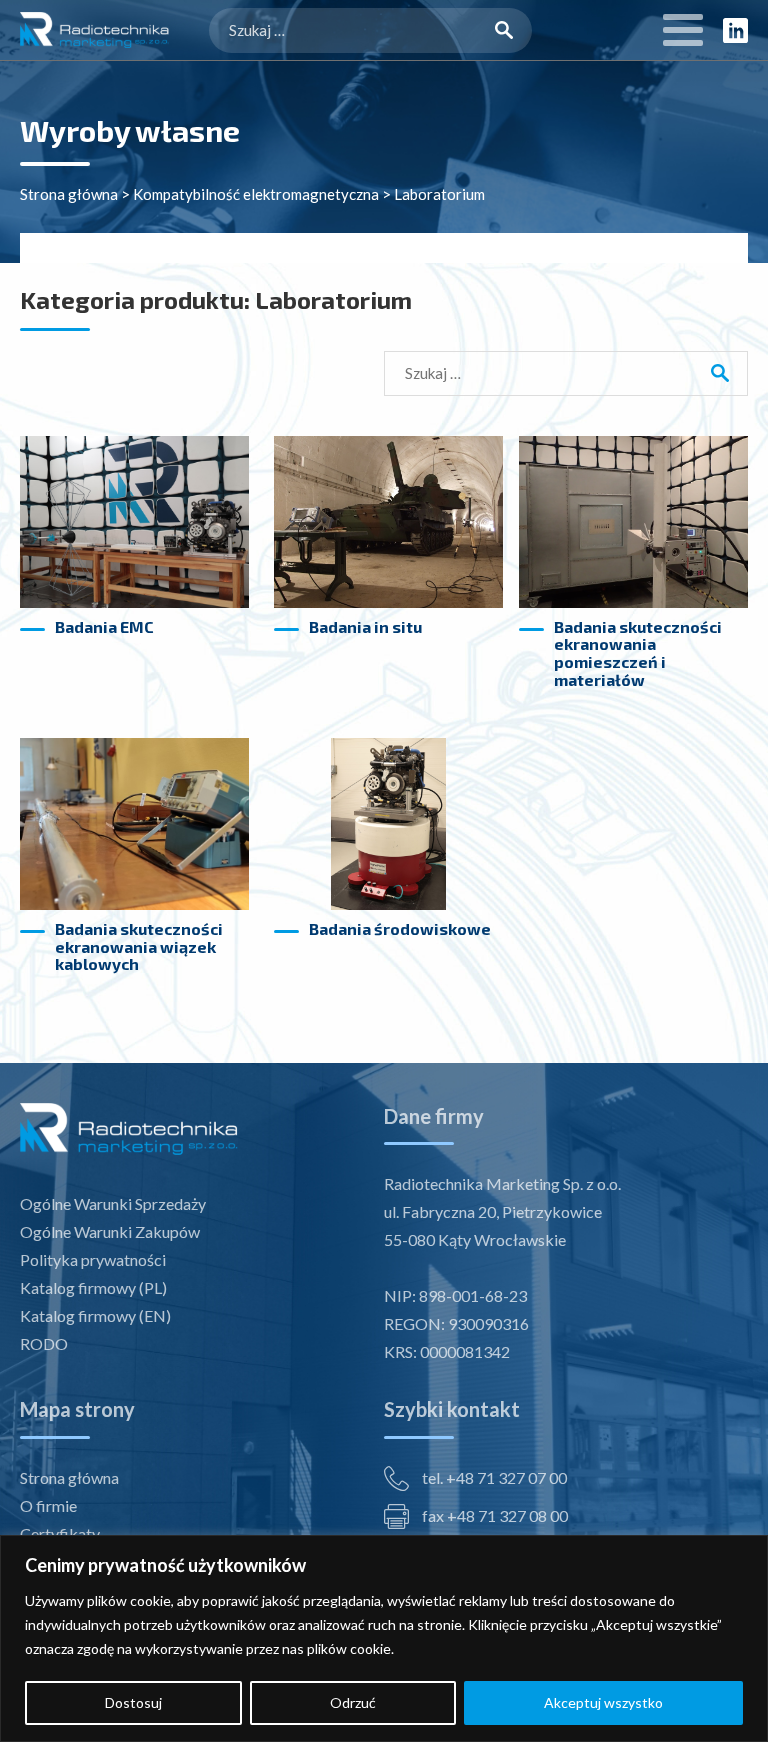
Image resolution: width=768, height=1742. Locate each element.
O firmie (48, 1505)
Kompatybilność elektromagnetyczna (256, 194)
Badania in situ (365, 627)
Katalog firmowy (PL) (93, 1287)
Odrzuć (353, 1702)
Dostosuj (133, 1702)
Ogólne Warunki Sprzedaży (113, 1203)
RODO (44, 1343)
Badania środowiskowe (400, 929)
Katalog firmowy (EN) (95, 1315)
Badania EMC (104, 627)
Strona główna (69, 194)
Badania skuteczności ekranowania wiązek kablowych (139, 946)
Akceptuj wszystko (603, 1702)
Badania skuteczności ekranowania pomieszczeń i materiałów (638, 653)
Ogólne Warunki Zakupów (110, 1231)
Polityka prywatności (93, 1259)
